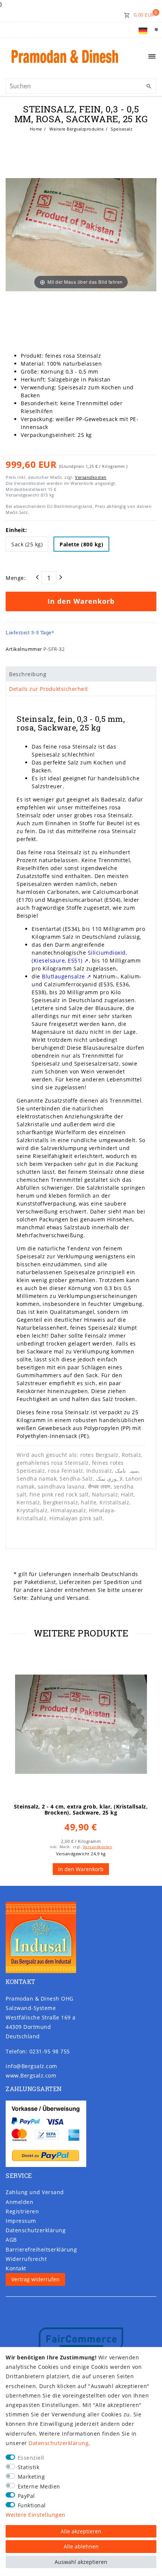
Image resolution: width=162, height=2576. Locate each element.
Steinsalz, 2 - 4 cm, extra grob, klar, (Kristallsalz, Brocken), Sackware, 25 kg (81, 1810)
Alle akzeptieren (81, 2531)
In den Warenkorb (81, 601)
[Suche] (156, 30)
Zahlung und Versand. (60, 1598)
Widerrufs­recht (26, 2259)
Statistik (29, 2467)
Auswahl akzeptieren (81, 2562)
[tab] (81, 674)
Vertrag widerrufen (35, 2279)
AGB (11, 2240)
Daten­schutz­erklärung (36, 2230)
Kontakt (16, 2268)
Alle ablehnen (81, 2546)
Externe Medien (39, 2486)
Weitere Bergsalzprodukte (76, 129)
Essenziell (31, 2458)
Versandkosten (91, 477)
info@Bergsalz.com (31, 2066)
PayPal (26, 2496)
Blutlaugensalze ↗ (67, 976)
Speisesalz (121, 129)
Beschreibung (28, 674)
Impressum (21, 2221)
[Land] (143, 30)
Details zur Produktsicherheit (49, 689)
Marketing (31, 2477)
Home (36, 129)
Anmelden (19, 2202)
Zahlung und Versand (35, 2192)
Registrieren (22, 2211)
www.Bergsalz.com (31, 2075)
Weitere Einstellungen (36, 2515)
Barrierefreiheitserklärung (41, 2249)
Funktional (32, 2505)
